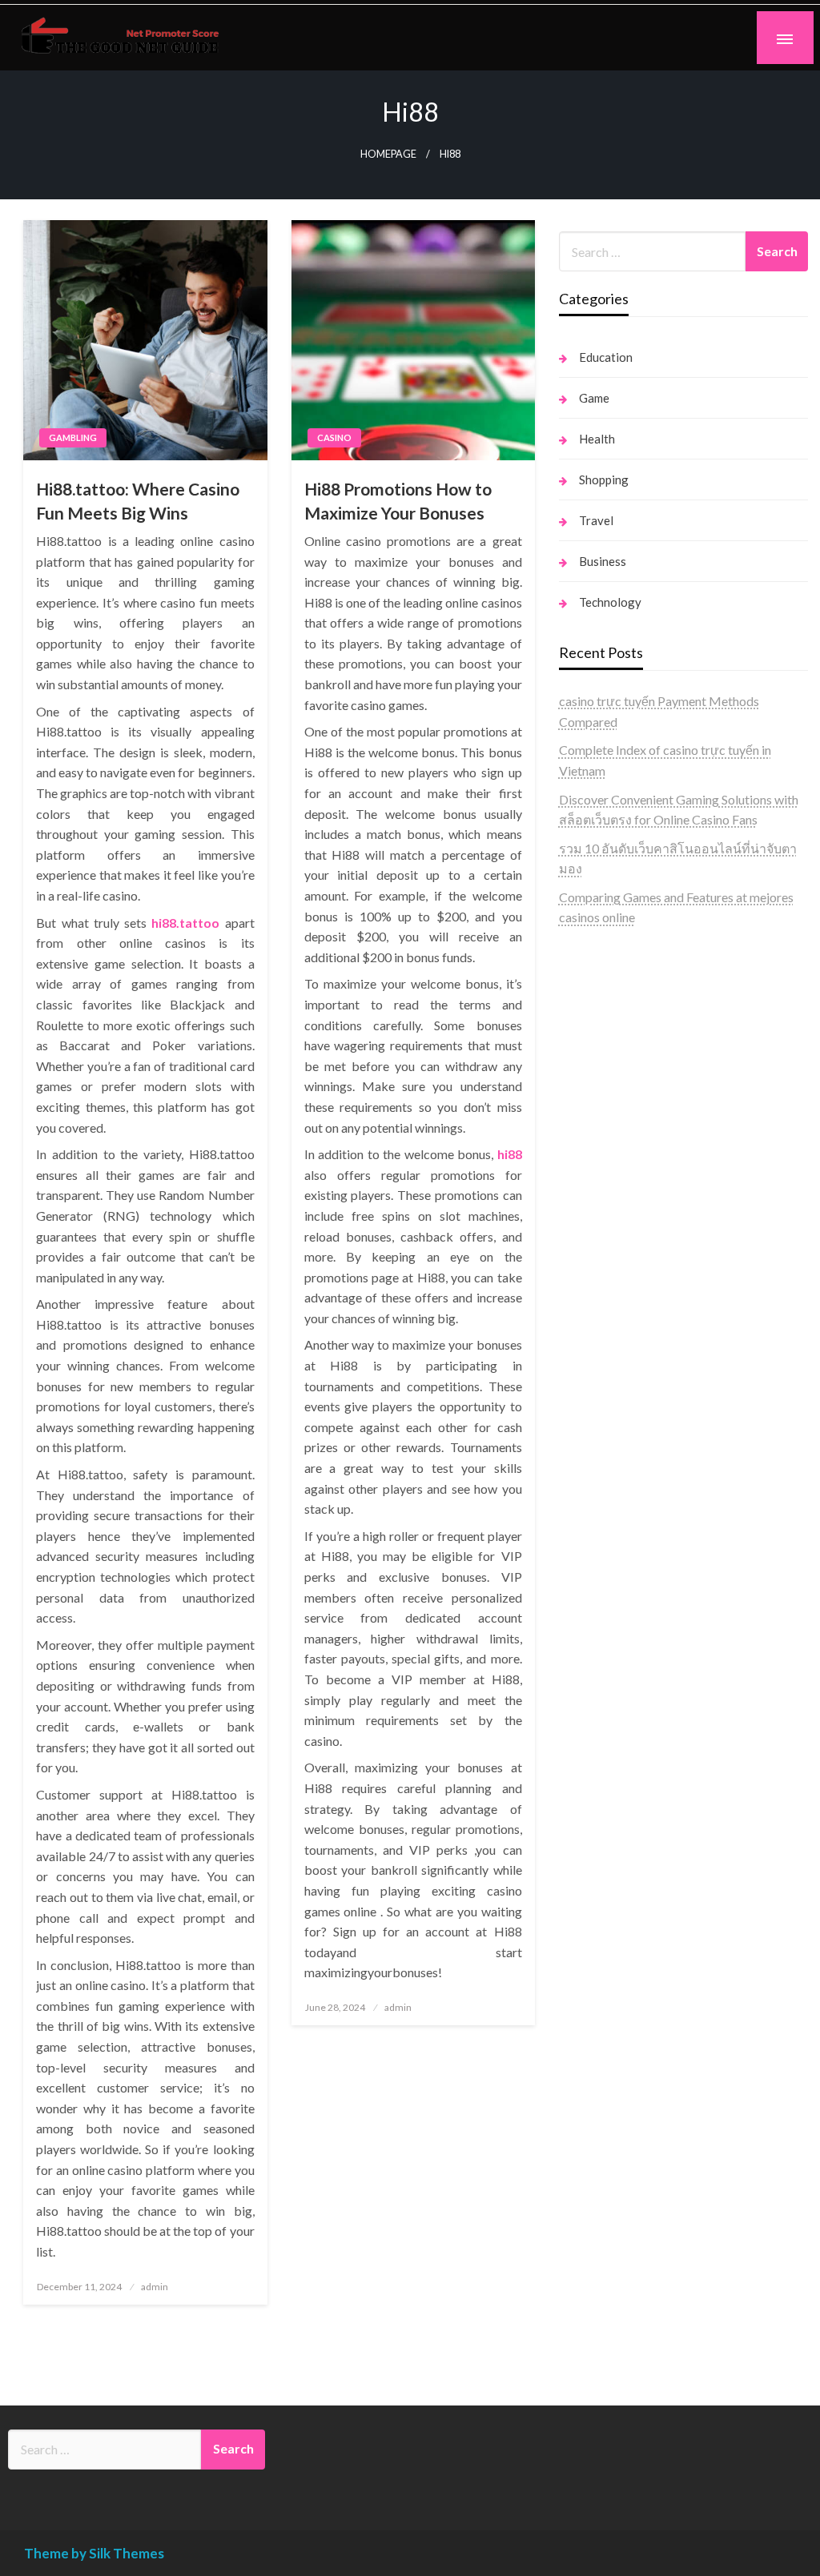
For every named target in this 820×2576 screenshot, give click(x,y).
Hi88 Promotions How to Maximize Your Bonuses (398, 500)
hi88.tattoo (185, 923)
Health (597, 439)
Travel (596, 520)
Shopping (604, 479)
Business (603, 561)
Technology (610, 602)
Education (606, 357)
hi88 (510, 1154)
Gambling (73, 437)
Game (594, 398)
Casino (334, 437)
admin (155, 2287)
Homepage (388, 154)
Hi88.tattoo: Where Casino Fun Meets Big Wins (138, 500)
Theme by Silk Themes (94, 2553)
